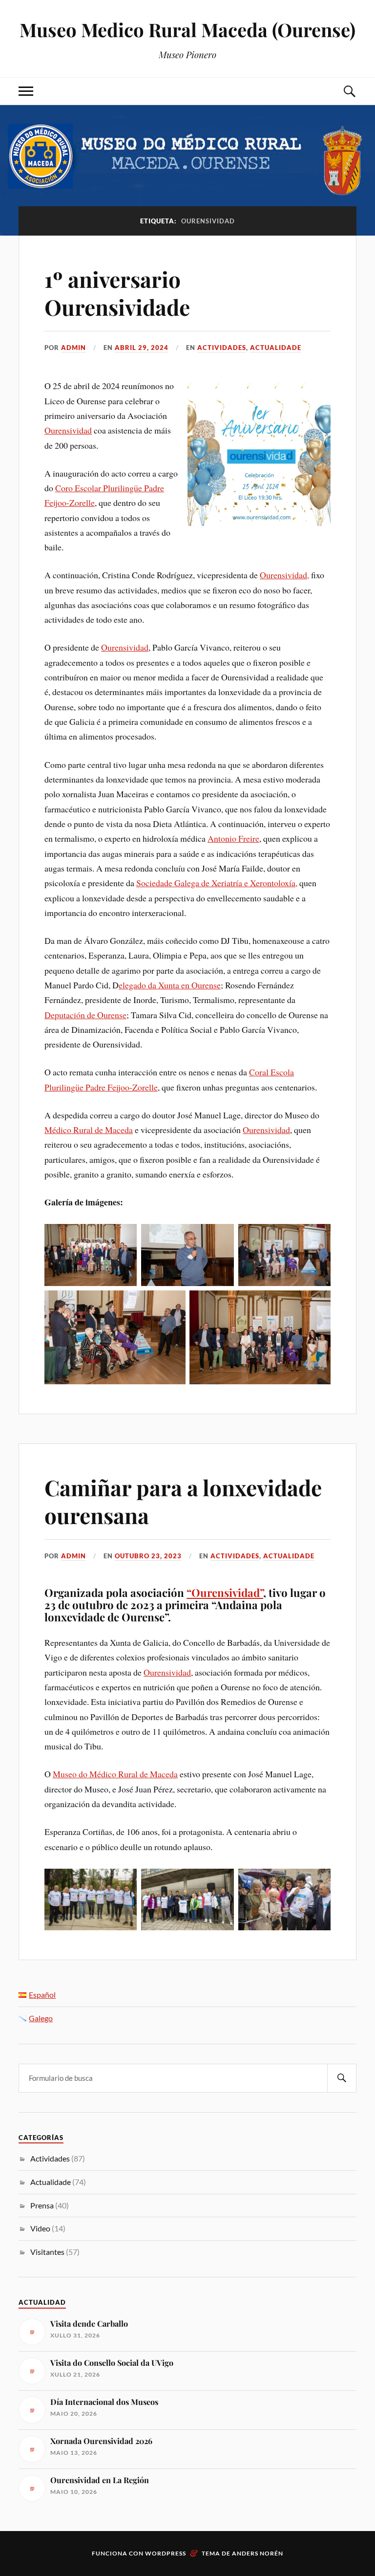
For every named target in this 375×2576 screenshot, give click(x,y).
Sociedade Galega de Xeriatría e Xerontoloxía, (217, 883)
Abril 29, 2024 (142, 348)
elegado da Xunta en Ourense (170, 985)
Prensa (42, 2205)
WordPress (166, 2553)
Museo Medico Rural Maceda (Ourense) (187, 30)
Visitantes (47, 2252)
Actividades (222, 348)
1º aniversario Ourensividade (117, 293)
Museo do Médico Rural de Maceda (115, 1774)
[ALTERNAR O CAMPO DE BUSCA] (349, 91)
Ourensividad (68, 430)
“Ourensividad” (225, 1593)
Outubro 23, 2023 (148, 1556)
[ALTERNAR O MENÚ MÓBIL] (26, 91)
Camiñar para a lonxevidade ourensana (183, 1501)
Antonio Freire (233, 838)
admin (73, 348)
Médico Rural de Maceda (89, 1130)
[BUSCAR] (342, 2078)
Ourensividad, (284, 575)
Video (40, 2228)
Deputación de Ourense (85, 1015)
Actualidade (276, 348)
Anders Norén (258, 2553)
